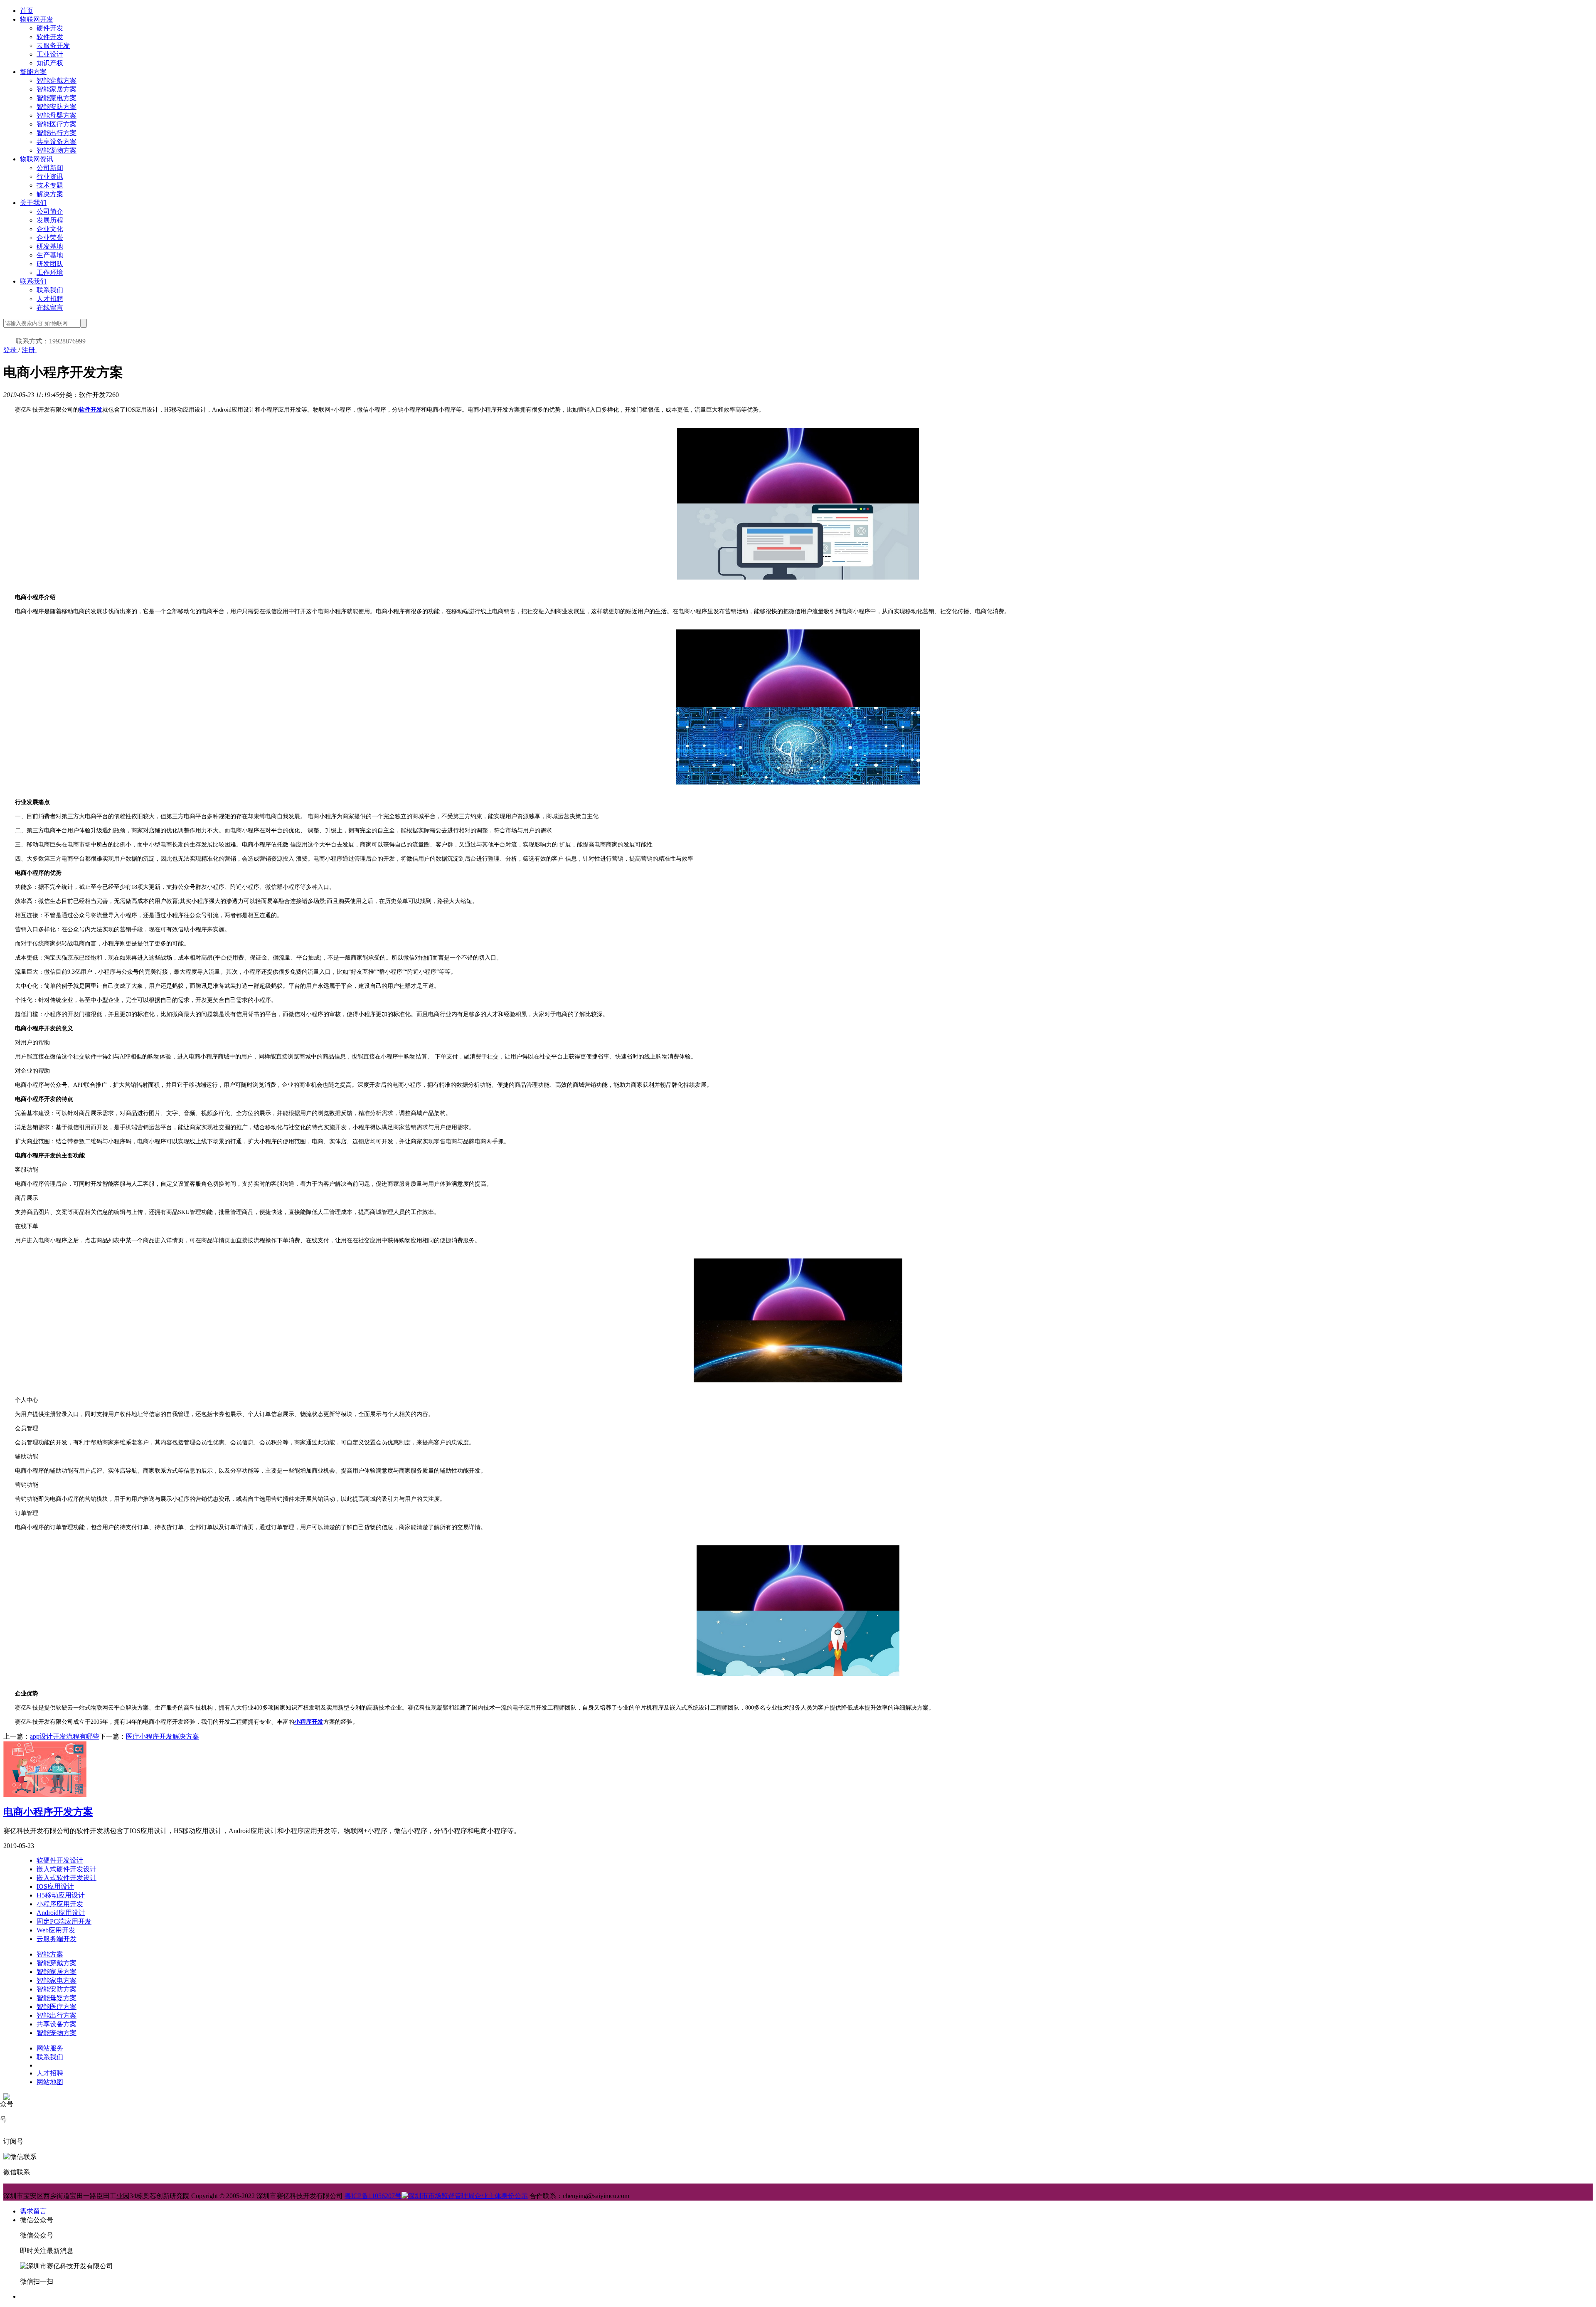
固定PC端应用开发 (64, 1921)
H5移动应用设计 (61, 1895)
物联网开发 (37, 19)
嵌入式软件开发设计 (66, 1878)
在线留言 (50, 307)
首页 (27, 11)
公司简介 (50, 211)
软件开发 (50, 37)
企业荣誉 (50, 238)
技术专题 (50, 185)
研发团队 (50, 264)
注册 (29, 350)
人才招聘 (50, 299)
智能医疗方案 (57, 124)
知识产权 (50, 63)
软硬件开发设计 (60, 1860)
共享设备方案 (57, 142)
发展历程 (50, 220)
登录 (11, 350)
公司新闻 (50, 168)
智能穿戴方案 (57, 80)
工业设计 (50, 54)
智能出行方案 (57, 133)
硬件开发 (50, 28)
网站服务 (50, 2048)
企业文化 (50, 229)
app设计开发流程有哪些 (65, 1736)
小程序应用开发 (60, 1904)
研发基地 (50, 246)
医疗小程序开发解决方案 (163, 1736)
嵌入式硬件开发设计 (66, 1869)
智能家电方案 (57, 98)
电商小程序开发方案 (48, 1812)
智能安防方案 (57, 107)
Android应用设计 (61, 1913)
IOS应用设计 (55, 1886)
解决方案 (50, 194)
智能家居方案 (57, 89)
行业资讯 (50, 176)
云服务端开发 (57, 1939)
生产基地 (50, 255)
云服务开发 (53, 46)
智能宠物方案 (57, 150)
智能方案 (33, 72)
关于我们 (33, 203)
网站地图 (50, 2082)
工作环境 (50, 273)
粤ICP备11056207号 (373, 2196)
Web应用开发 (56, 1930)
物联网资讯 (37, 159)
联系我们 (33, 281)
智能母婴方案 (57, 115)
